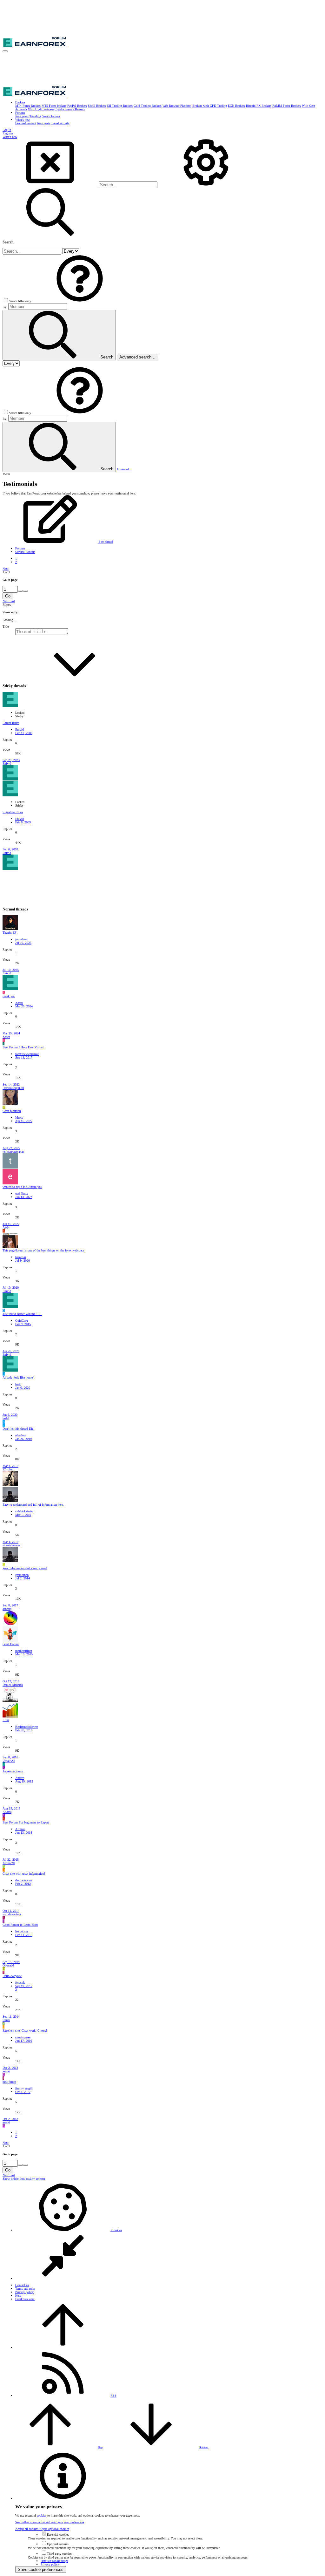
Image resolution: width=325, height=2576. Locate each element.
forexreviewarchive (27, 1054)
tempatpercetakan (13, 1152)
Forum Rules (11, 723)
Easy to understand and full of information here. (33, 1505)
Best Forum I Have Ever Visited (23, 1047)
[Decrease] (25, 591)
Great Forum (11, 1644)
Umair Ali (9, 1761)
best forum (9, 2082)
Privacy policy (24, 2292)
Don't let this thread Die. (18, 1429)
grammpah (22, 1575)
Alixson (20, 1829)
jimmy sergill (24, 2088)
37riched (8, 1469)
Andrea (20, 1778)
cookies (42, 2515)
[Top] (63, 2347)
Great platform (12, 1111)
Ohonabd (8, 1965)
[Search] (206, 185)
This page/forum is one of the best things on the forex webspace (43, 1250)
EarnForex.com (25, 2299)
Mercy (19, 1118)
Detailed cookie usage (54, 2561)
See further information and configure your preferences (50, 2522)
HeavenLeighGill (13, 1088)
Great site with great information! (24, 1874)
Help (18, 2296)
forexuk (20, 1983)
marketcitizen (24, 1651)
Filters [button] (7, 605)
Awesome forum (13, 1771)
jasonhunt (21, 939)
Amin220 (9, 1863)
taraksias (21, 1257)
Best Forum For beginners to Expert (26, 1822)
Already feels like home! (18, 1377)
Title (6, 627)
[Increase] (20, 591)
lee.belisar (22, 1931)
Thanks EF (10, 933)
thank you (9, 996)
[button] (5, 51)
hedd (18, 1384)
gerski (6, 2071)
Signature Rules (13, 812)
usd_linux (22, 1193)
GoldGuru (22, 1321)
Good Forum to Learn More (20, 1925)
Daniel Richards (13, 1685)
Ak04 (6, 1227)
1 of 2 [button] (6, 572)
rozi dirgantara (12, 1914)
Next (6, 569)
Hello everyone (12, 1976)
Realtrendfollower (27, 1727)
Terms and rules (25, 2289)
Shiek (6, 2020)
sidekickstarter (24, 1511)
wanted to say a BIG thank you (22, 1187)
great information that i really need (25, 1568)
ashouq (7, 1609)
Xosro (19, 1003)
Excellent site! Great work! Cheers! (25, 2031)
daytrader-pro (23, 1880)
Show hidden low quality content (24, 2179)
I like (6, 1720)
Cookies (116, 2230)
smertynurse (23, 2037)
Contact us (22, 2285)
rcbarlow (21, 1435)
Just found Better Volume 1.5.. (22, 1314)
